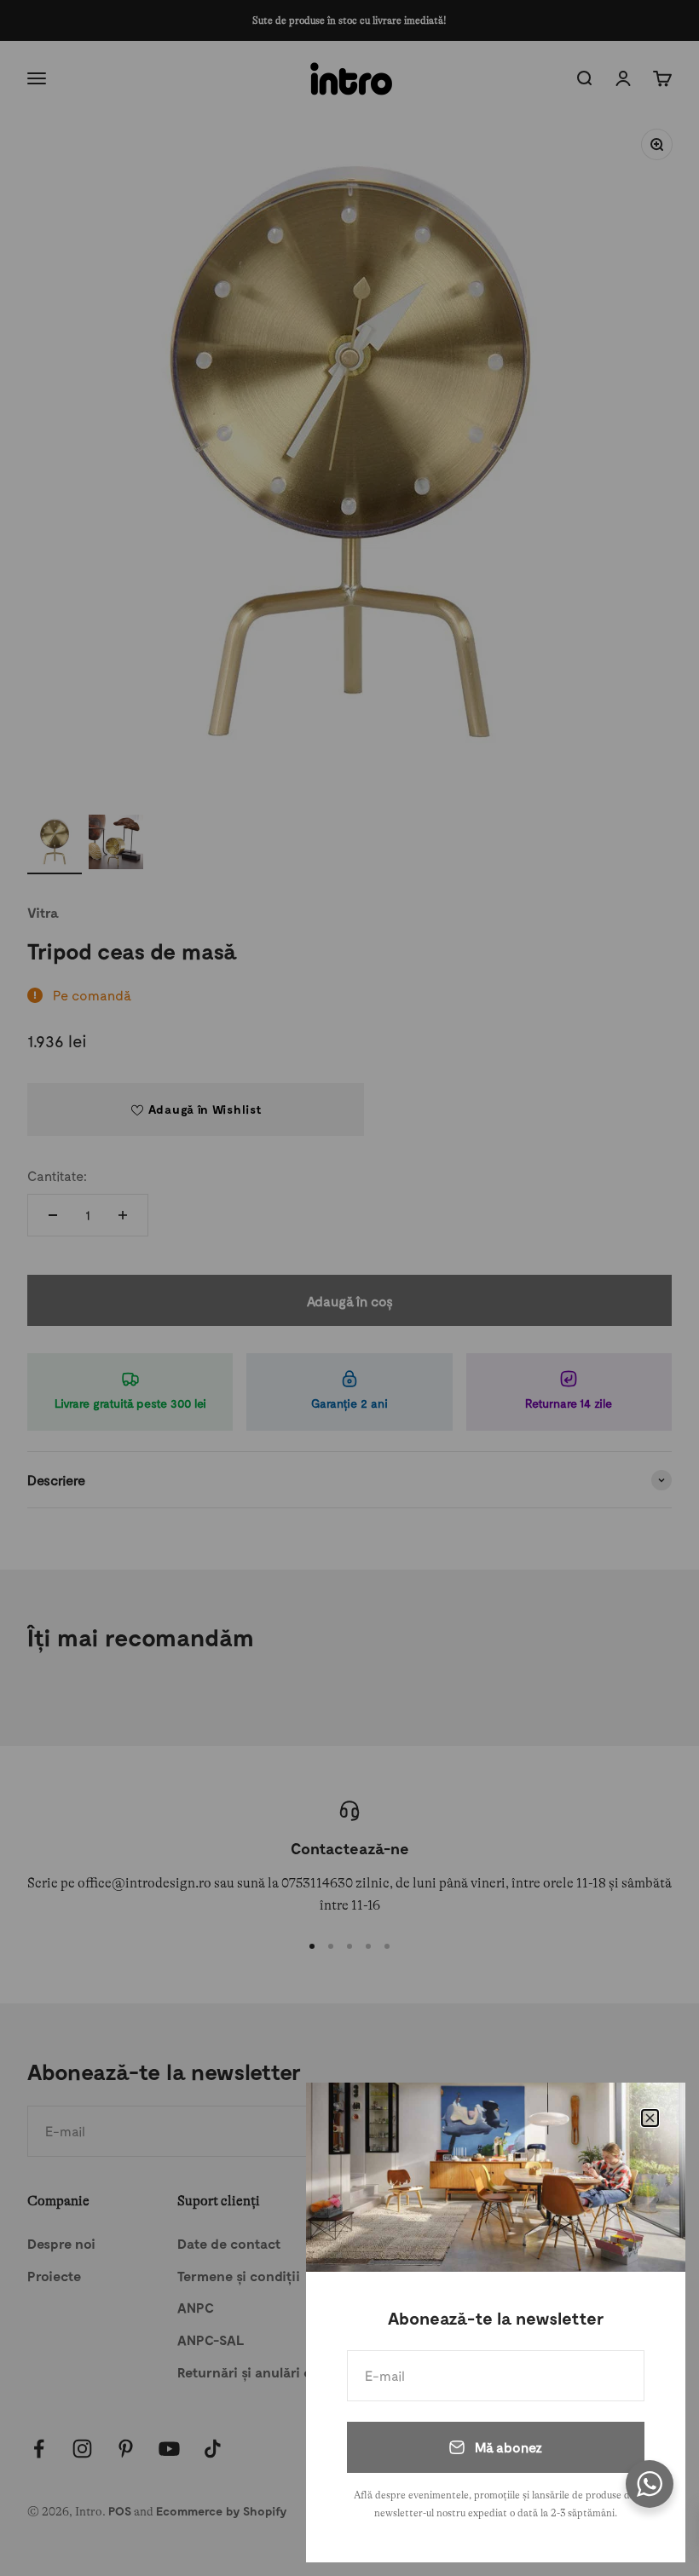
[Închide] (650, 2118)
